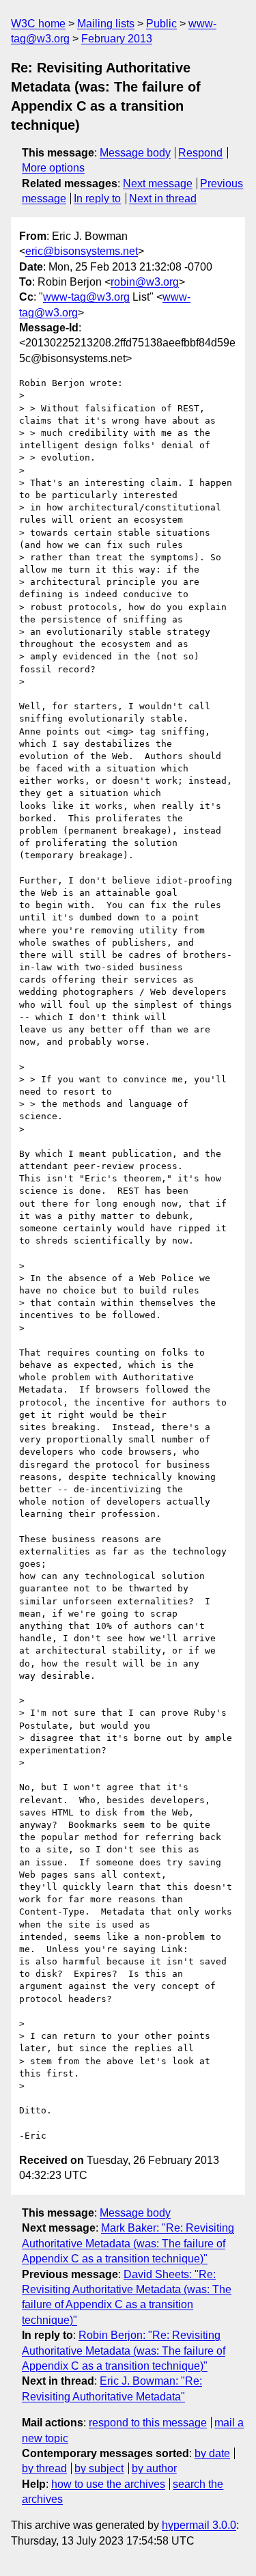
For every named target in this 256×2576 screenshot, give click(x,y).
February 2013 (117, 39)
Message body (135, 153)
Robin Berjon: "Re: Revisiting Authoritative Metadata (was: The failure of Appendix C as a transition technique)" (124, 2351)
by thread (44, 2468)
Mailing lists (106, 24)
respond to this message (148, 2423)
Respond (200, 153)
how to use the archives (108, 2484)
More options (53, 168)
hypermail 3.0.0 (199, 2525)
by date (212, 2453)
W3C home (38, 24)
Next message (158, 183)
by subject (99, 2468)
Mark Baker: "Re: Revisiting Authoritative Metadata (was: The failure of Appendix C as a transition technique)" (128, 2243)
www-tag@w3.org (86, 297)
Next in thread (163, 198)
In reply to (97, 198)
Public (161, 24)
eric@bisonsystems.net (82, 251)
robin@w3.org (145, 282)
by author (154, 2468)
